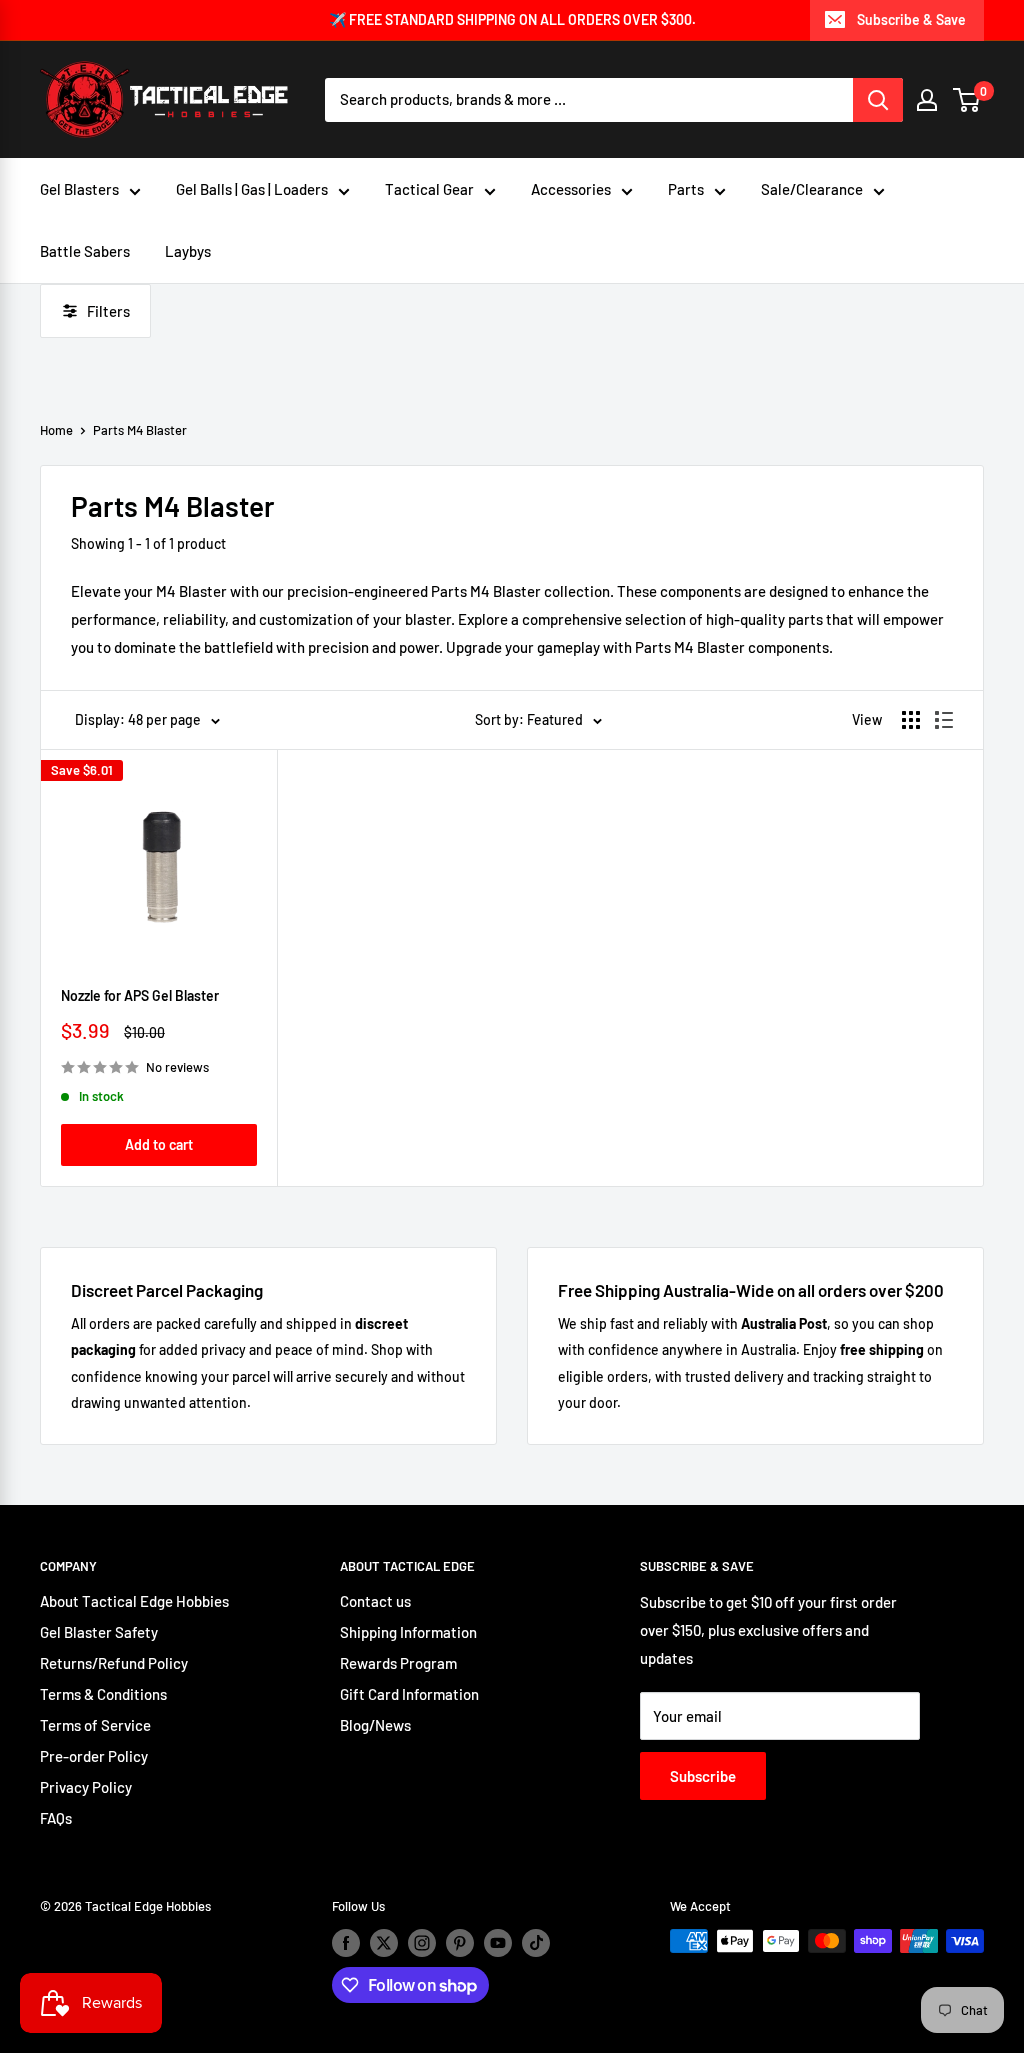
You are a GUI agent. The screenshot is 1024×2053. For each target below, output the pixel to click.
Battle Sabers (85, 251)
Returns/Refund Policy (114, 1663)
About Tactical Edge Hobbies (134, 1601)
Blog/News (375, 1725)
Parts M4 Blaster (140, 430)
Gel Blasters (79, 189)
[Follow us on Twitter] (384, 1943)
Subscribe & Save (911, 19)
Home (56, 430)
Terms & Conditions (103, 1694)
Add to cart (159, 1144)
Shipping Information (408, 1632)
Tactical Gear (429, 189)
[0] (967, 100)
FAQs (56, 1818)
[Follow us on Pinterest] (460, 1943)
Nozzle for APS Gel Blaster (140, 995)
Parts (686, 189)
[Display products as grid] (911, 720)
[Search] (878, 100)
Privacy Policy (86, 1787)
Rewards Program (398, 1663)
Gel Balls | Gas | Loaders (252, 189)
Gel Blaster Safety (99, 1632)
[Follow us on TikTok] (536, 1943)
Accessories (571, 189)
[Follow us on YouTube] (498, 1943)
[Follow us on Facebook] (346, 1943)
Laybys (188, 251)
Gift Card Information (409, 1694)
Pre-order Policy (94, 1756)
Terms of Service (95, 1725)
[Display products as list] (944, 720)
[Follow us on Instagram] (422, 1943)
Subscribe (703, 1776)
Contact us (375, 1601)
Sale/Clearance (812, 189)
